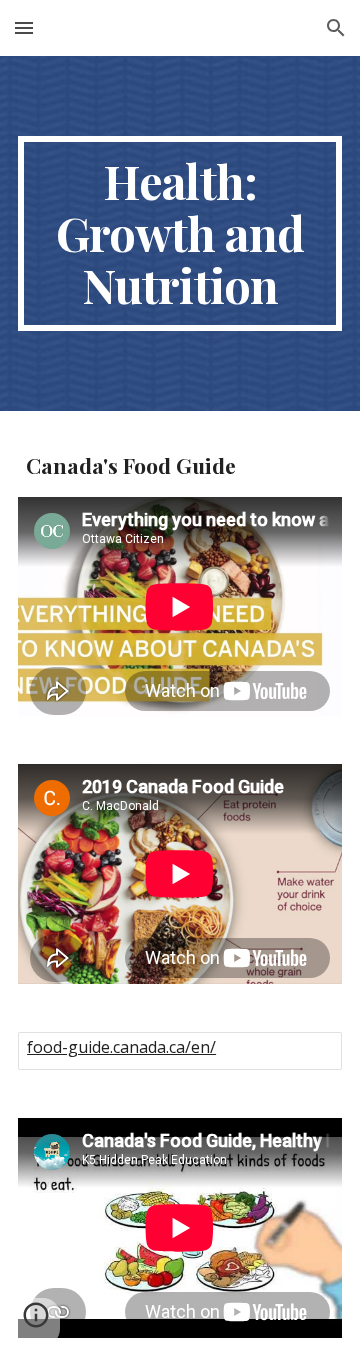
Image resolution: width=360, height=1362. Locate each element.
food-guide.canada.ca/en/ (121, 1047)
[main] (180, 233)
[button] (24, 27)
